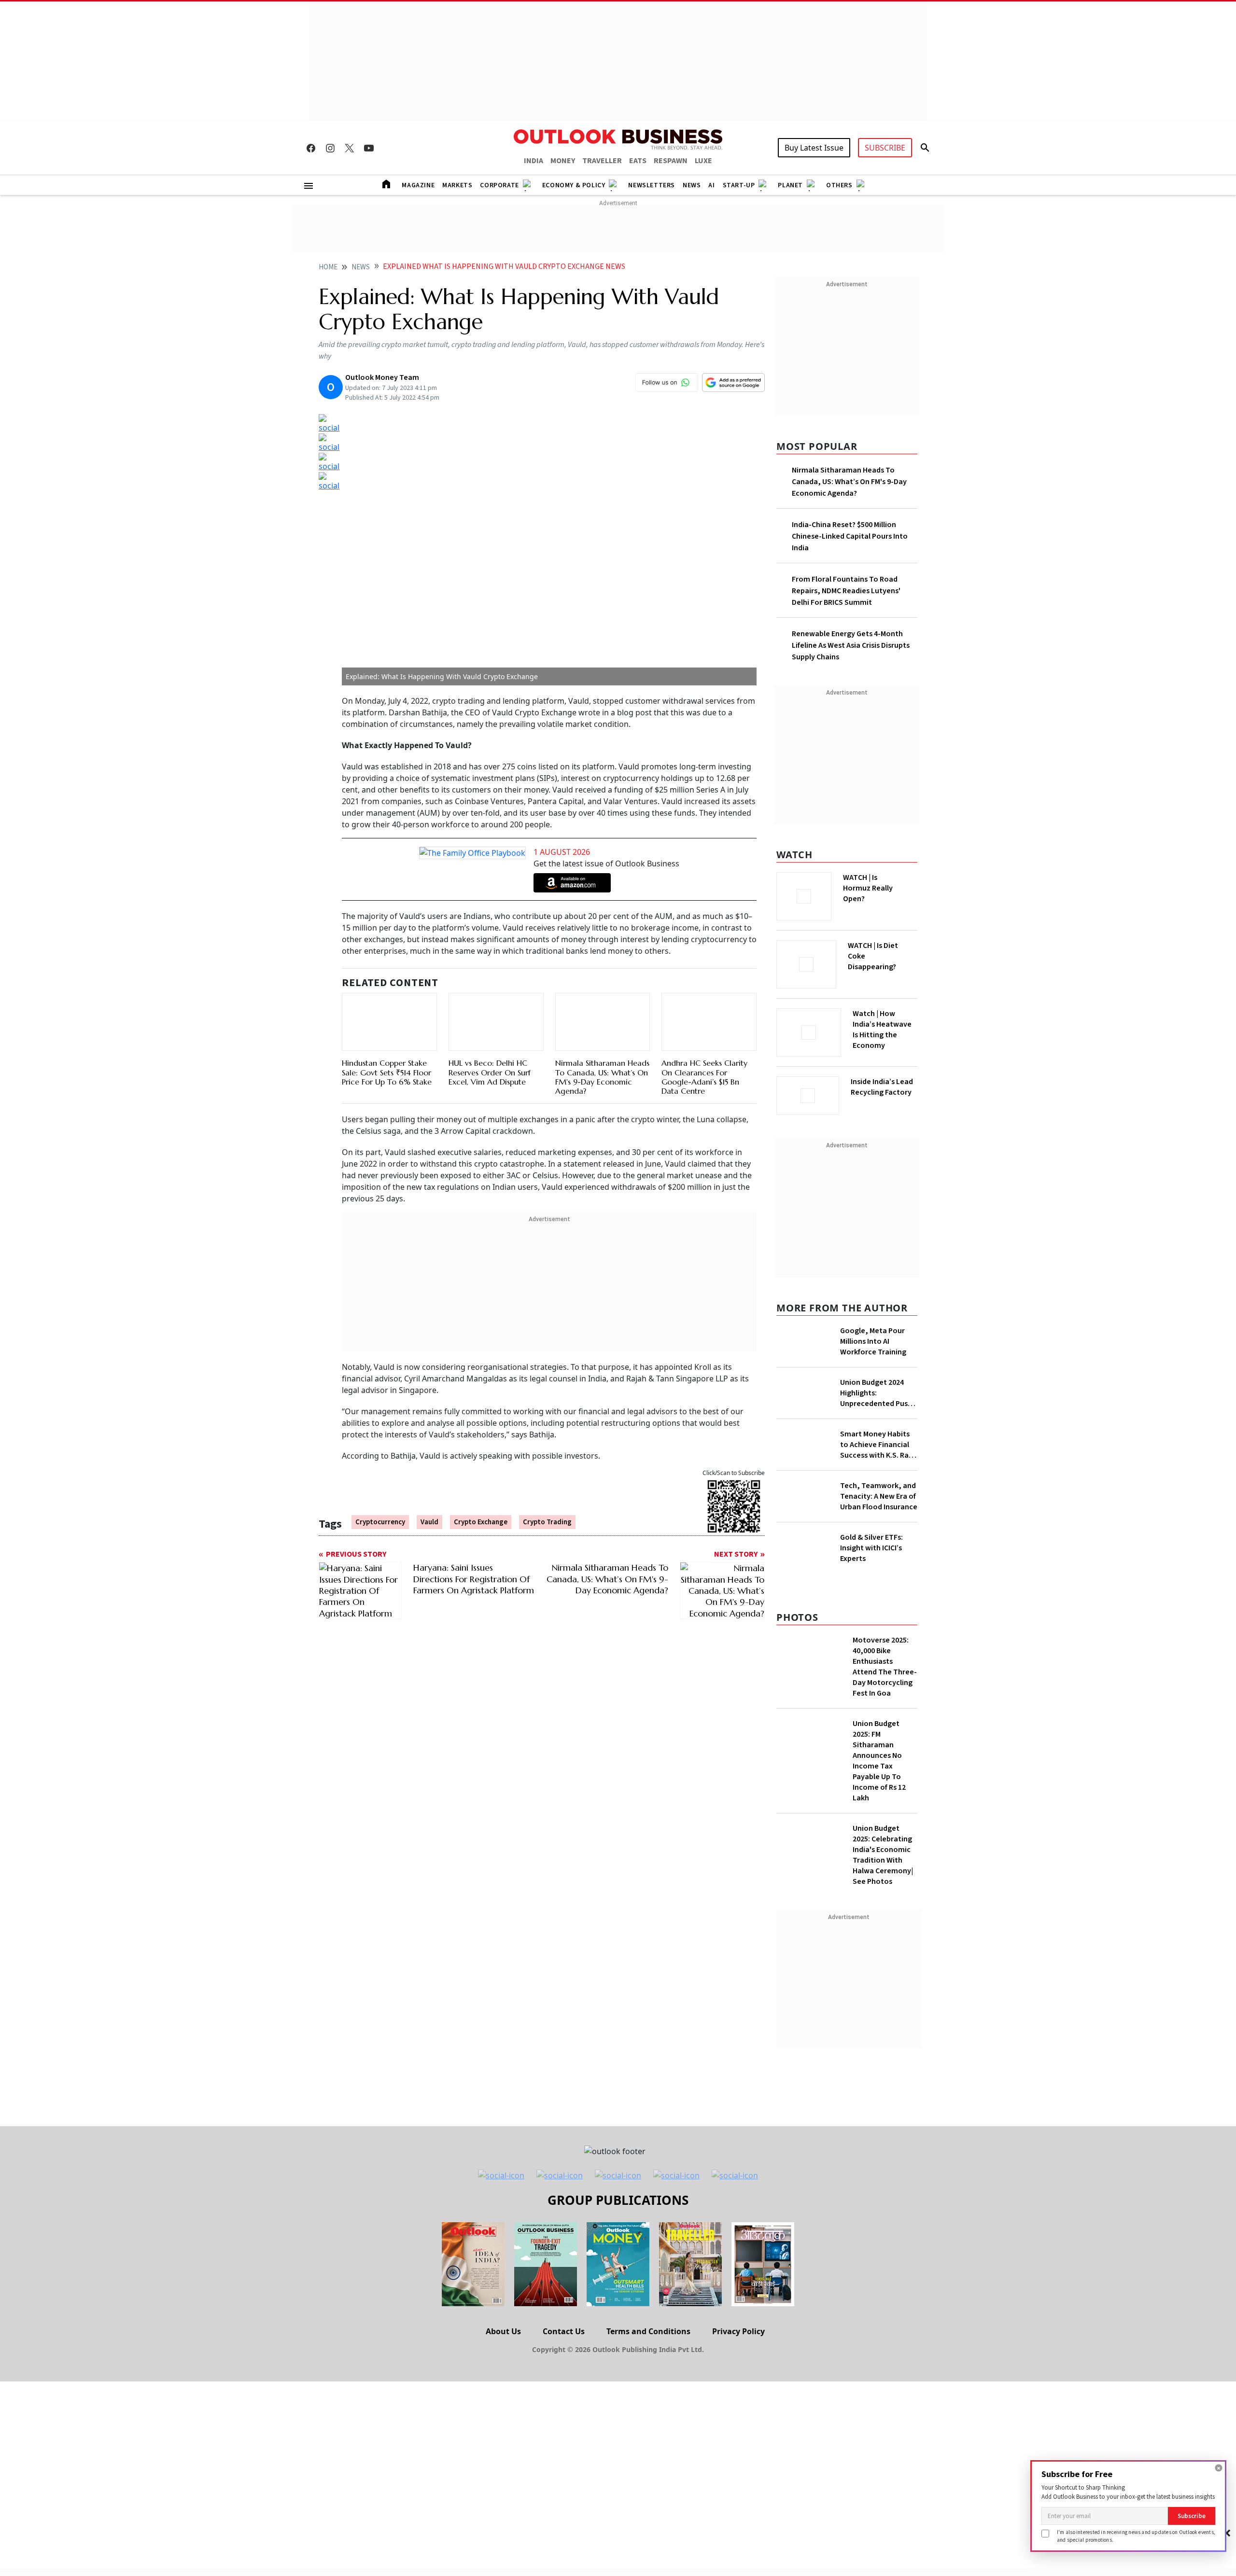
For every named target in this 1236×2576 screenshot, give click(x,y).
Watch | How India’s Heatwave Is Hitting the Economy (882, 1035)
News (692, 185)
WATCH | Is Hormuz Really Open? (884, 883)
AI (711, 185)
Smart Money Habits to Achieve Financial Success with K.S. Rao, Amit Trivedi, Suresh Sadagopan (878, 1442)
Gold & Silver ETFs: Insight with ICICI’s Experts (871, 1609)
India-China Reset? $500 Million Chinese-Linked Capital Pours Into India (850, 536)
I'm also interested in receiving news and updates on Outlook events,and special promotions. (1136, 2536)
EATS (638, 161)
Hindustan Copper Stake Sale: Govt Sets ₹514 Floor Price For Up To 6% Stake (387, 1027)
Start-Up (739, 185)
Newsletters (652, 185)
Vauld (429, 1477)
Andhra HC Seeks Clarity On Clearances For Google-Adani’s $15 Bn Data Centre (704, 1032)
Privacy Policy (738, 2407)
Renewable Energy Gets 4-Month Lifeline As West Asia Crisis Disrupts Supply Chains (851, 645)
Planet (790, 185)
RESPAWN (671, 161)
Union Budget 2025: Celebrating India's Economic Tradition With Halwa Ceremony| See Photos (883, 1930)
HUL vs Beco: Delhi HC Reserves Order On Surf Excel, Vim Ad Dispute (490, 1027)
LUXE (703, 161)
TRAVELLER (602, 161)
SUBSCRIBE (885, 148)
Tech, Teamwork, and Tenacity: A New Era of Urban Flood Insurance (879, 1519)
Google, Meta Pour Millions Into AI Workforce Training (873, 1338)
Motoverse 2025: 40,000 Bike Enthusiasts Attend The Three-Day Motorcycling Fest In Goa (885, 1742)
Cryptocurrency (380, 1477)
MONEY (563, 161)
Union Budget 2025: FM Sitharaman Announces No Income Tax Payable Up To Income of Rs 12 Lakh (879, 1836)
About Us (503, 2407)
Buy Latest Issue (814, 148)
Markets (457, 185)
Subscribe (1192, 2516)
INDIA (534, 161)
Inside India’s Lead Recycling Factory (884, 1087)
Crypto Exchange (481, 1477)
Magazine (418, 185)
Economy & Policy (574, 185)
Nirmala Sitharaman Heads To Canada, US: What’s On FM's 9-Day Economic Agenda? (602, 1032)
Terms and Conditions (648, 2407)
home (328, 267)
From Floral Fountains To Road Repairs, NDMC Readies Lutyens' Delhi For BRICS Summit (846, 591)
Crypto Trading (547, 1477)
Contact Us (564, 2407)
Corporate (499, 185)
